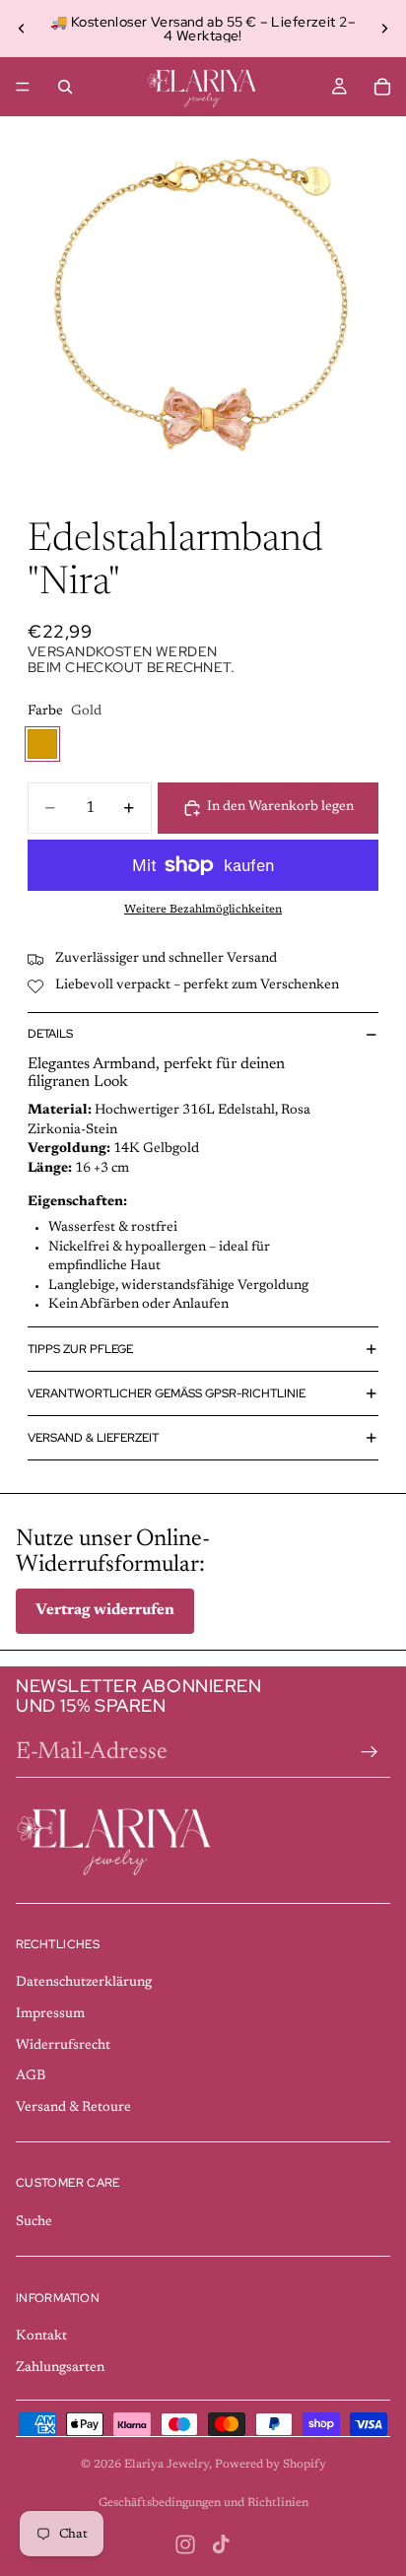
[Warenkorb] (382, 87)
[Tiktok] (221, 2544)
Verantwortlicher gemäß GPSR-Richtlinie (167, 1393)
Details (50, 1034)
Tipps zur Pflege (80, 1349)
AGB (31, 2076)
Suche (34, 2222)
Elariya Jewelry (167, 2465)
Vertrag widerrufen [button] (105, 1610)
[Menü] (23, 87)
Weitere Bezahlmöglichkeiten (203, 910)
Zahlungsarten (60, 2368)
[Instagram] (185, 2544)
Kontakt (41, 2337)
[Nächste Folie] (384, 29)
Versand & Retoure (73, 2108)
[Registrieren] (370, 1752)
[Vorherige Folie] (22, 29)
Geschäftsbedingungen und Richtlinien (203, 2503)
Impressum (50, 2014)
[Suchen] (65, 87)
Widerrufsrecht (63, 2046)
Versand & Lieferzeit (93, 1438)
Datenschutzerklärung (84, 1983)
